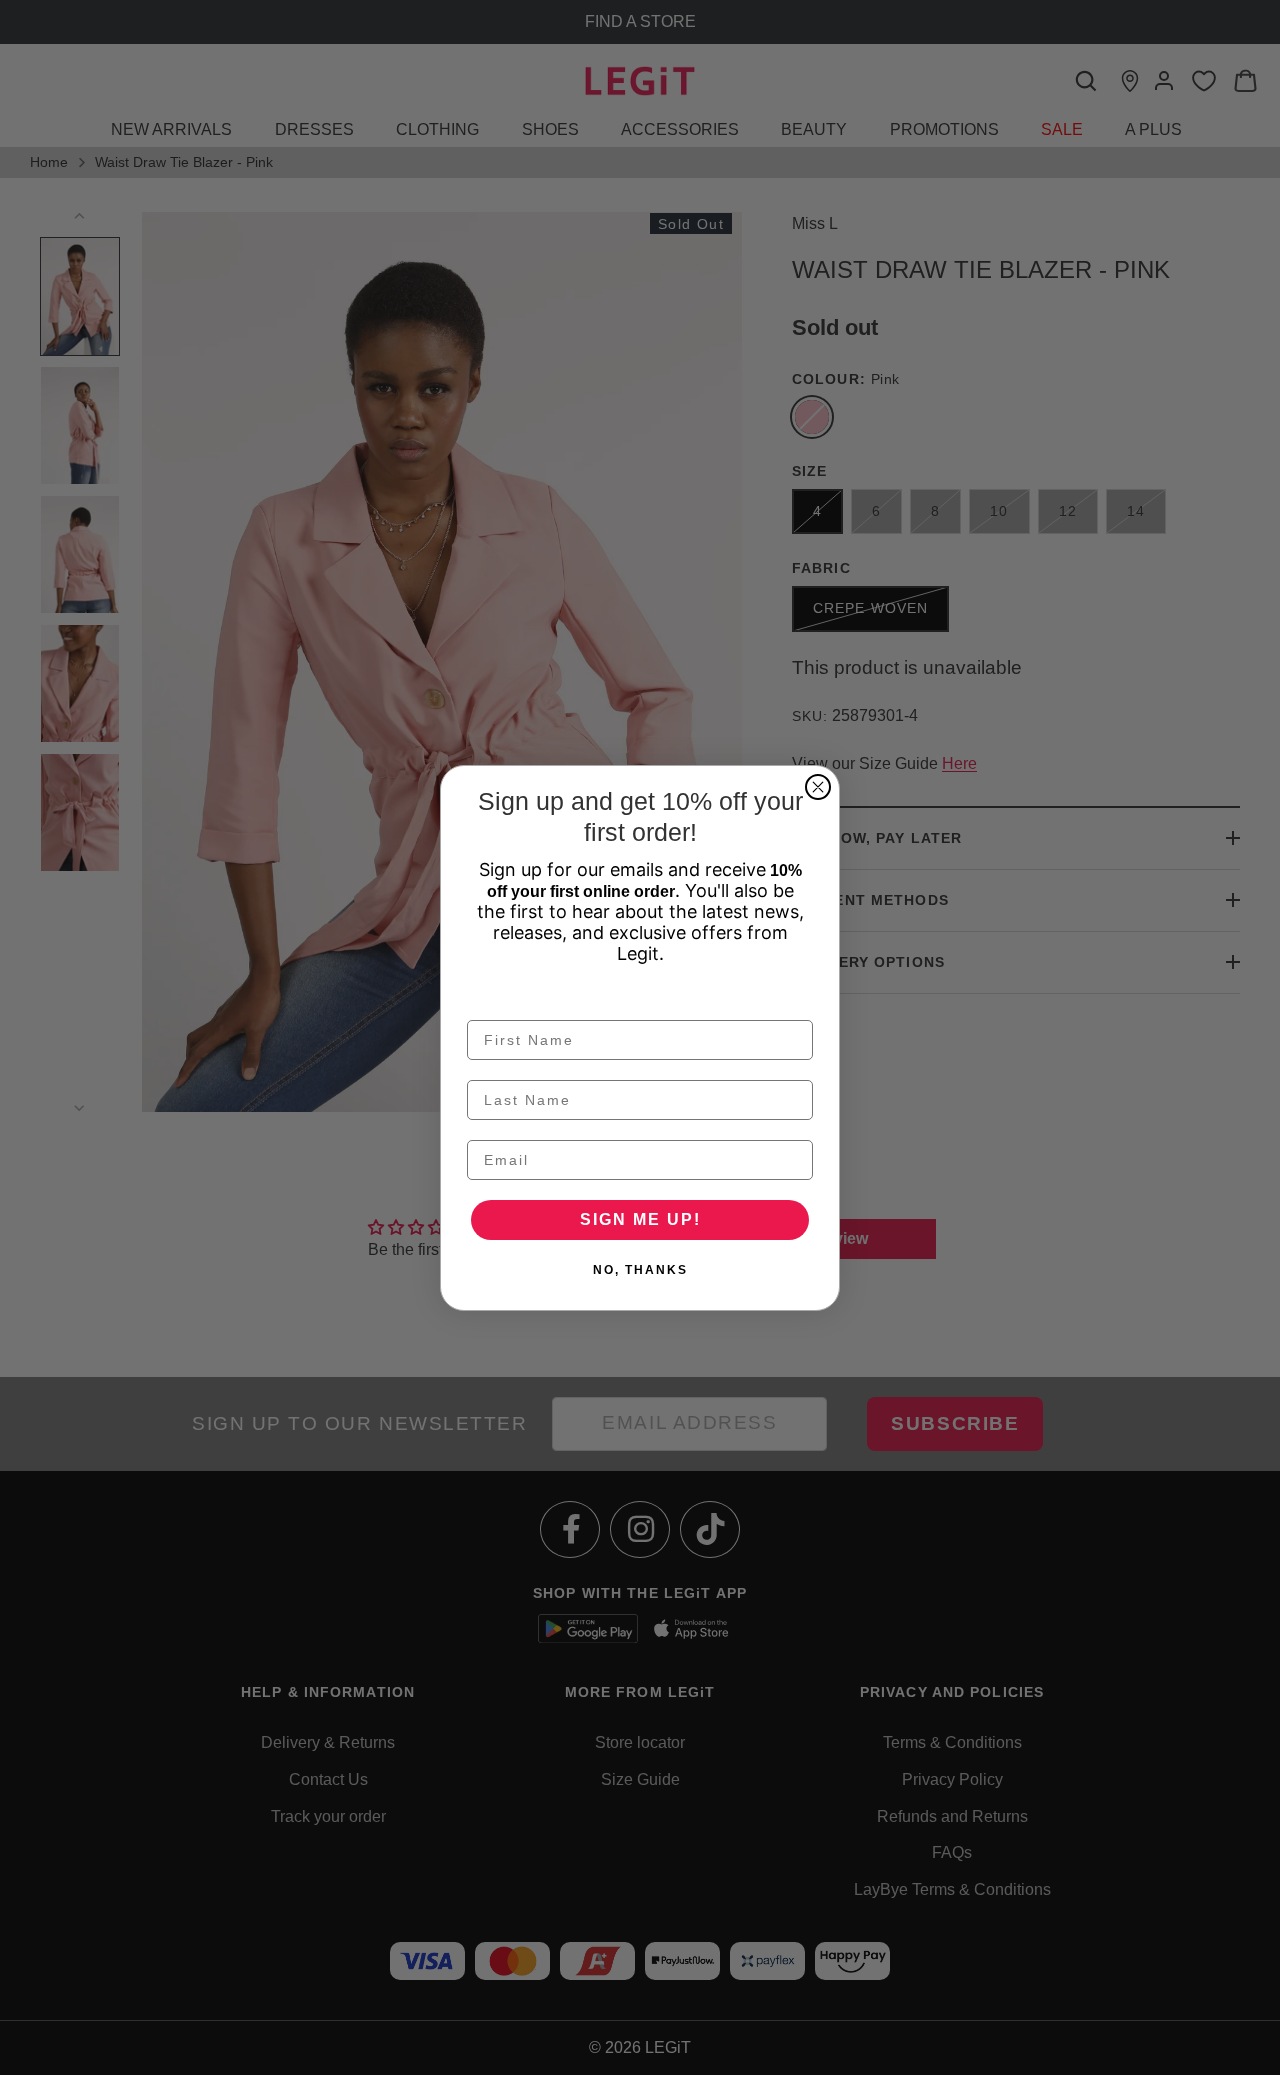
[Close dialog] (818, 787)
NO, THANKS (640, 1270)
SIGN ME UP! (640, 1219)
